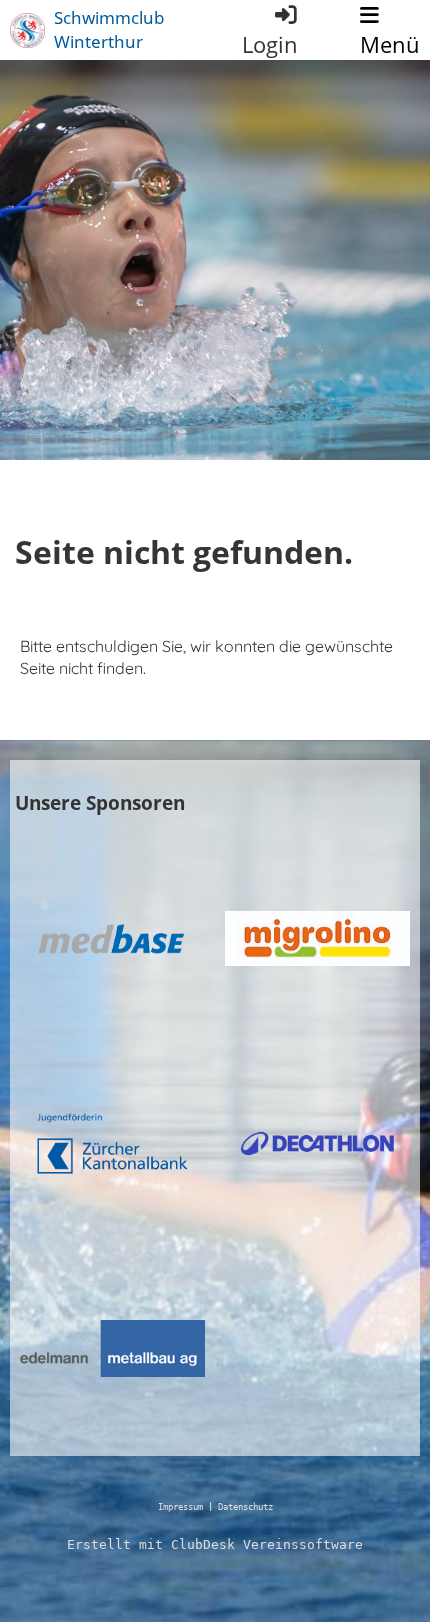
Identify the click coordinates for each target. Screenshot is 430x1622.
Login (270, 44)
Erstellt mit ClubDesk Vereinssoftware (215, 1544)
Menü (390, 44)
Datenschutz (245, 1507)
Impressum (180, 1507)
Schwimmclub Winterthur (109, 29)
